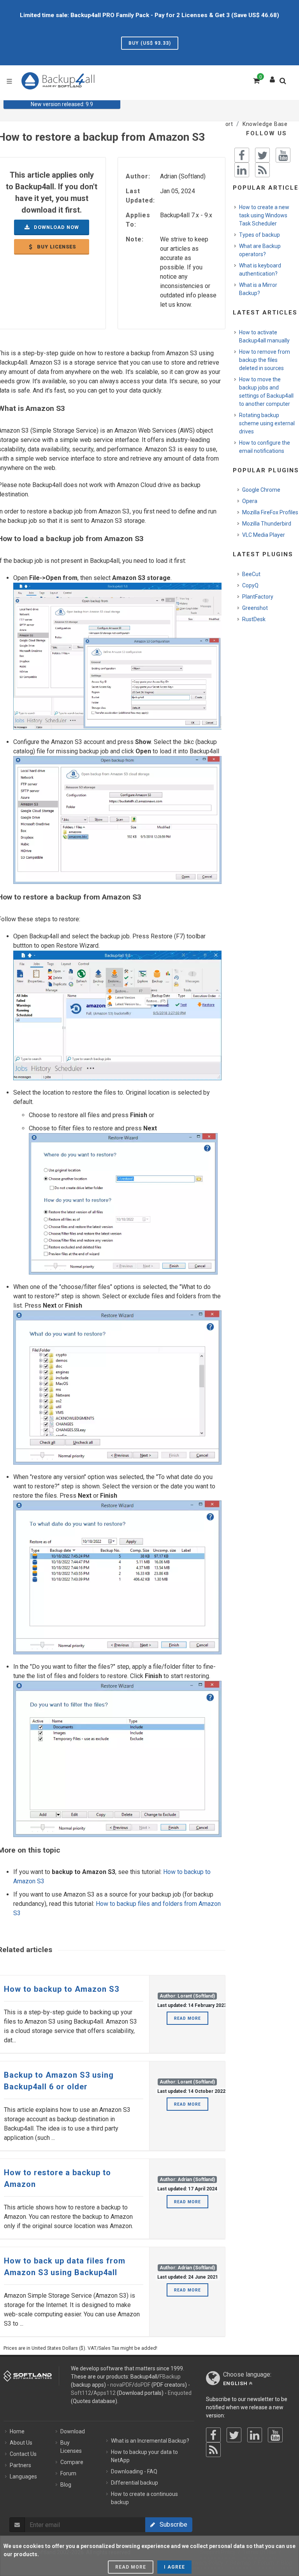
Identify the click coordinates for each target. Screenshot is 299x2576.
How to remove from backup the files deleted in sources (265, 360)
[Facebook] (213, 2435)
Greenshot (255, 608)
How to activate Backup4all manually (264, 336)
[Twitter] (234, 2435)
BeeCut (251, 574)
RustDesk (254, 619)
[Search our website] (285, 83)
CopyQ (250, 585)
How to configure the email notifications (265, 447)
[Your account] (273, 78)
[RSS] (213, 2450)
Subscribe (171, 2524)
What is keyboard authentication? (260, 270)
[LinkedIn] (255, 2435)
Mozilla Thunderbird (267, 524)
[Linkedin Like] (242, 170)
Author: (138, 176)
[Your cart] (256, 80)
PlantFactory (258, 597)
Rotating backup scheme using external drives (267, 423)
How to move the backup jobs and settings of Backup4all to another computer (266, 392)
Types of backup (259, 235)
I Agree (174, 2567)
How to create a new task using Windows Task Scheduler (264, 215)
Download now (56, 227)
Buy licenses (56, 247)
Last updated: (140, 196)
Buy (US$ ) (150, 43)
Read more (187, 2018)
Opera (250, 501)
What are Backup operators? (260, 250)
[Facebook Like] (242, 155)
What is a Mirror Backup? (258, 289)
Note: (135, 239)
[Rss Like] (262, 170)
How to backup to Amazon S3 (62, 1989)
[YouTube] (275, 2435)
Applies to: (138, 220)
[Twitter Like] (262, 155)
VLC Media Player (264, 535)
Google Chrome (261, 490)
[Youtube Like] (283, 155)
